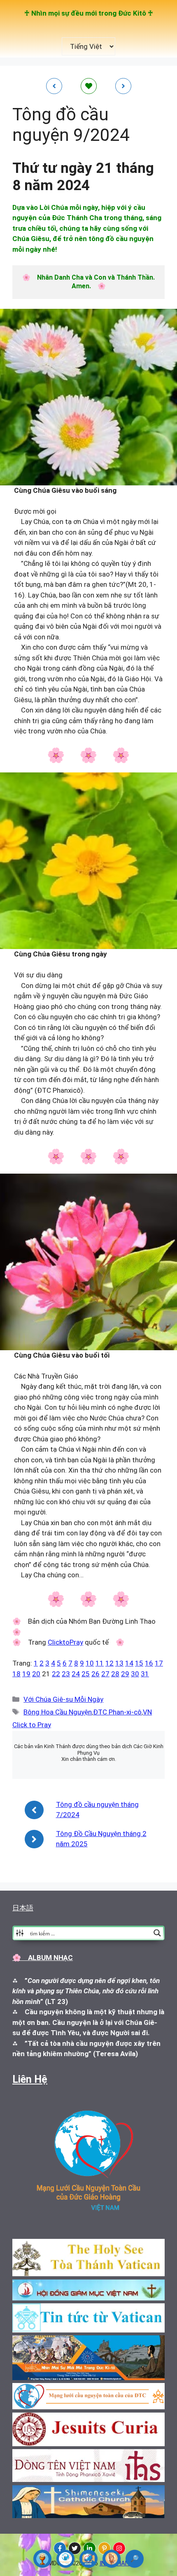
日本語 (23, 1908)
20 (36, 1674)
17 (159, 1663)
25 (86, 1674)
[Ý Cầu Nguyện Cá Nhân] (112, 2559)
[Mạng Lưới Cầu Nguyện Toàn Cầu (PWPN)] (65, 2559)
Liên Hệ (30, 2079)
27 (105, 1674)
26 (95, 1674)
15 (139, 1663)
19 (26, 1674)
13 (119, 1663)
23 (66, 1674)
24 (76, 1674)
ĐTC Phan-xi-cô (117, 1712)
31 (145, 1674)
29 (125, 1674)
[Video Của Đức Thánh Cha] (88, 2559)
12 (109, 1663)
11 (100, 1663)
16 (149, 1663)
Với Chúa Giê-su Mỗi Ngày (63, 1699)
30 (135, 1674)
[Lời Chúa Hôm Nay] (42, 2559)
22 (56, 1674)
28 (115, 1674)
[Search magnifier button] (157, 1933)
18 (16, 1674)
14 (129, 1663)
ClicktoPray (65, 1642)
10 (90, 1663)
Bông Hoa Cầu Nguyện (58, 1712)
